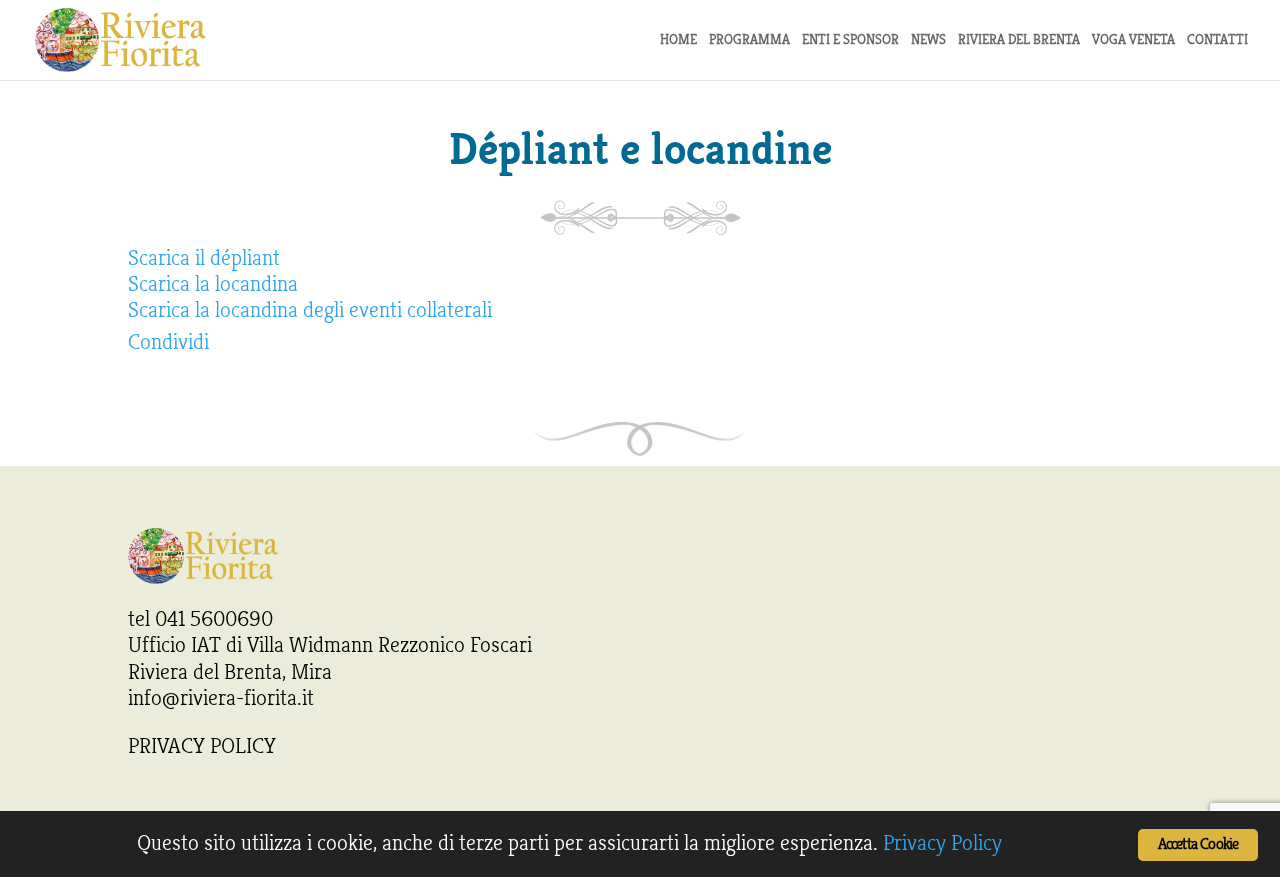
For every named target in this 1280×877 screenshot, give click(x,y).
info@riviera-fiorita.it (221, 698)
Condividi (168, 342)
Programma (749, 40)
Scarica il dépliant (204, 258)
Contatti (1217, 40)
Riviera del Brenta (1019, 40)
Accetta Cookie (1198, 844)
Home (678, 40)
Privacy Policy (942, 843)
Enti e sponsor (850, 40)
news (928, 40)
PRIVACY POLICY (202, 746)
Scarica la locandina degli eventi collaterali (310, 310)
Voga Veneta (1133, 40)
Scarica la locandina (213, 284)
